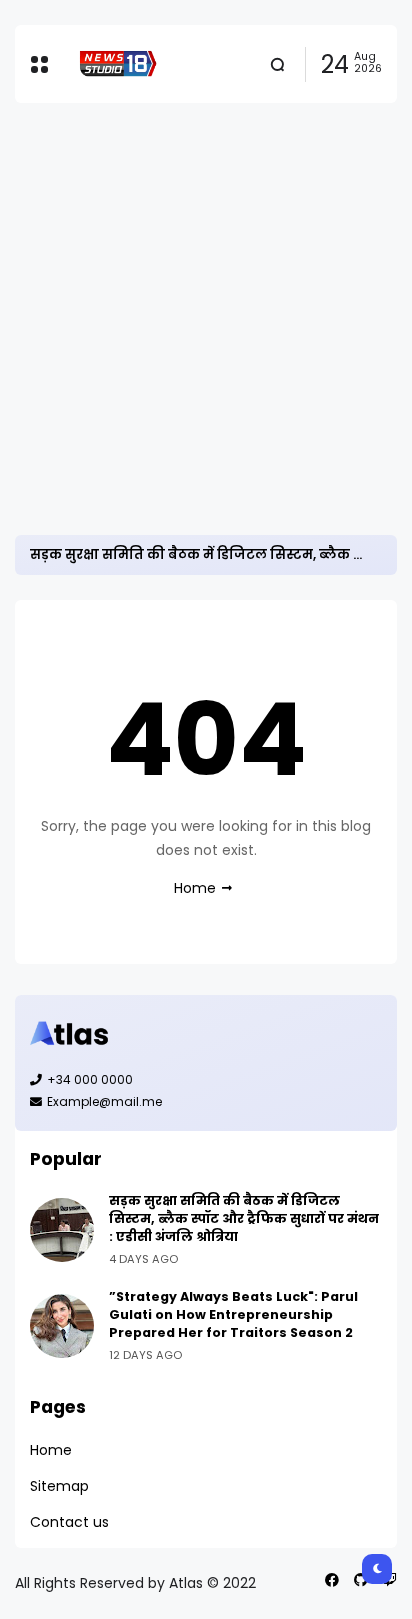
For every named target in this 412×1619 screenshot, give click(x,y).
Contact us (69, 1522)
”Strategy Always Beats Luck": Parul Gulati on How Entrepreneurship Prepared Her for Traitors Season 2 (233, 1314)
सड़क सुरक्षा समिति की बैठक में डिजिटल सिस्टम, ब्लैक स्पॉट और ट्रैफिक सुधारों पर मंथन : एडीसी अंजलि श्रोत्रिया (244, 1218)
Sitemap (59, 1486)
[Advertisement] (206, 319)
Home (195, 888)
